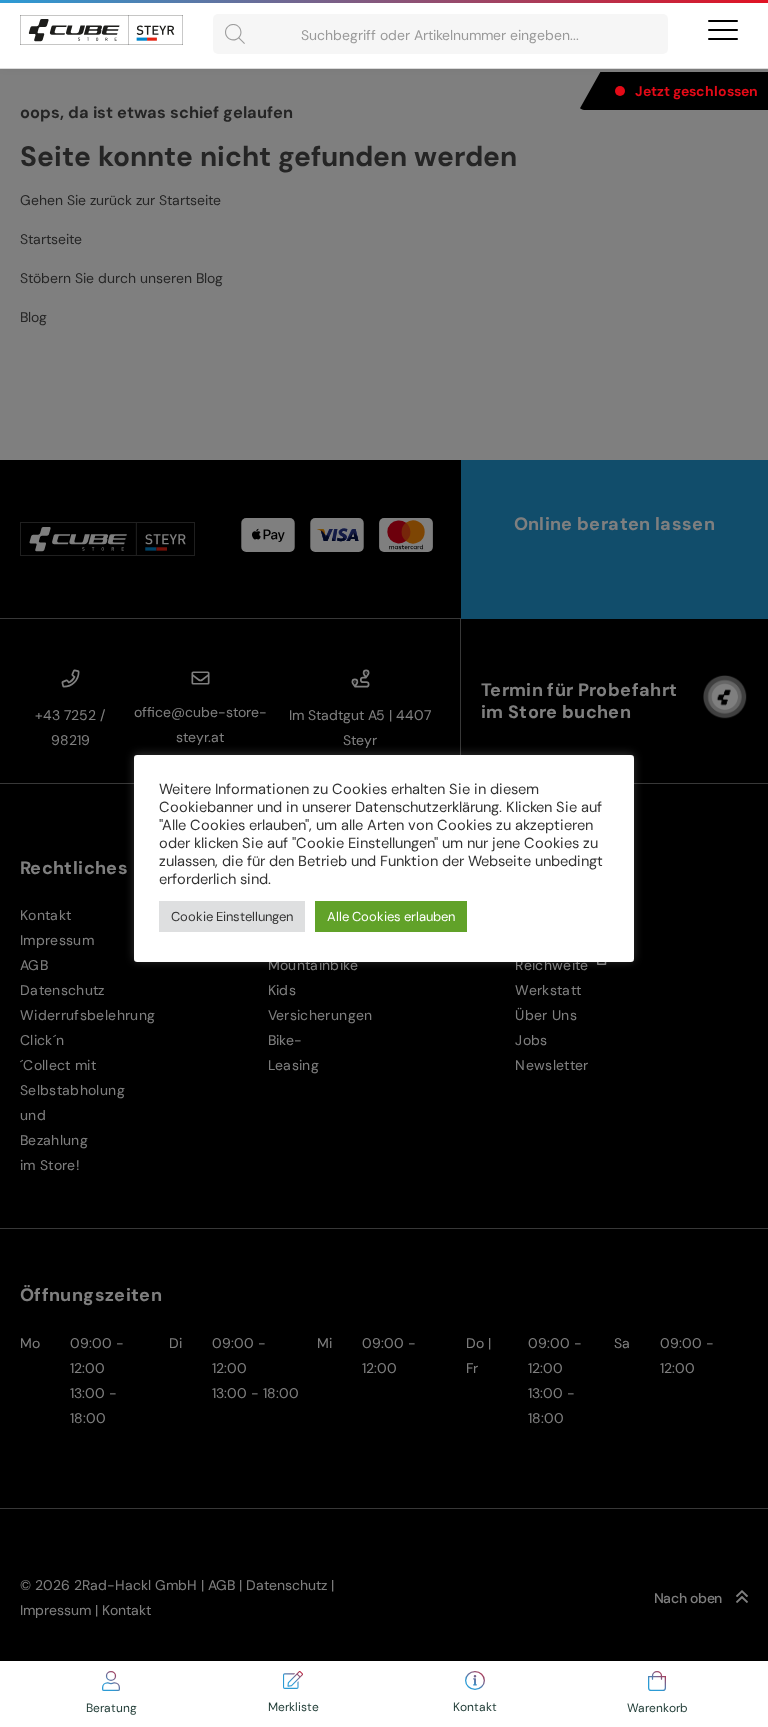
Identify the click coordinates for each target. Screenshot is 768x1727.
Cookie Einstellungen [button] (232, 916)
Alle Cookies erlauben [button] (391, 916)
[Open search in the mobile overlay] (440, 34)
